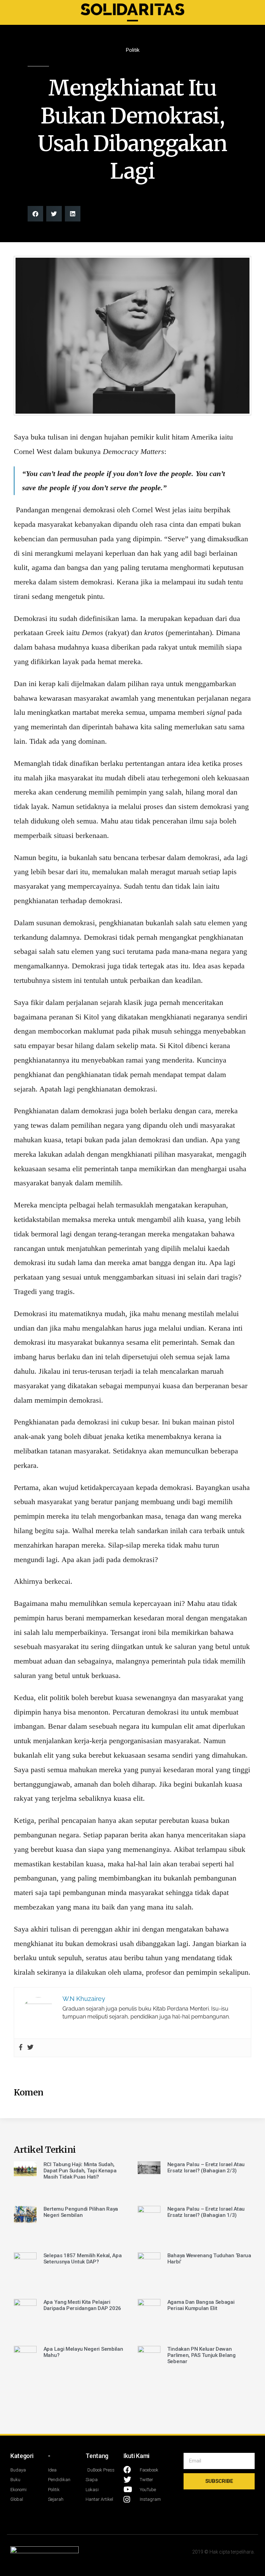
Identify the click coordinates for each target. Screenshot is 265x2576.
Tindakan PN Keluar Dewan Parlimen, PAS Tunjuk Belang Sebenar (202, 2355)
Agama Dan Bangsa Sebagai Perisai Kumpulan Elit (201, 2305)
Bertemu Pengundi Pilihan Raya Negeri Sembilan (81, 2212)
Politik (133, 50)
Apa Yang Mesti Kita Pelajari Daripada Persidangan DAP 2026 (82, 2305)
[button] (35, 214)
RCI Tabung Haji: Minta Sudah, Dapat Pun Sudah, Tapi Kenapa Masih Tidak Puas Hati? (80, 2171)
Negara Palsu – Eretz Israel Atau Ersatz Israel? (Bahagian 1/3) (206, 2212)
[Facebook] (21, 2048)
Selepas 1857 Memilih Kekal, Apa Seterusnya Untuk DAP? (83, 2259)
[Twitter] (30, 2048)
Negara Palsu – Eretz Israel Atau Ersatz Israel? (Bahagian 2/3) (206, 2168)
